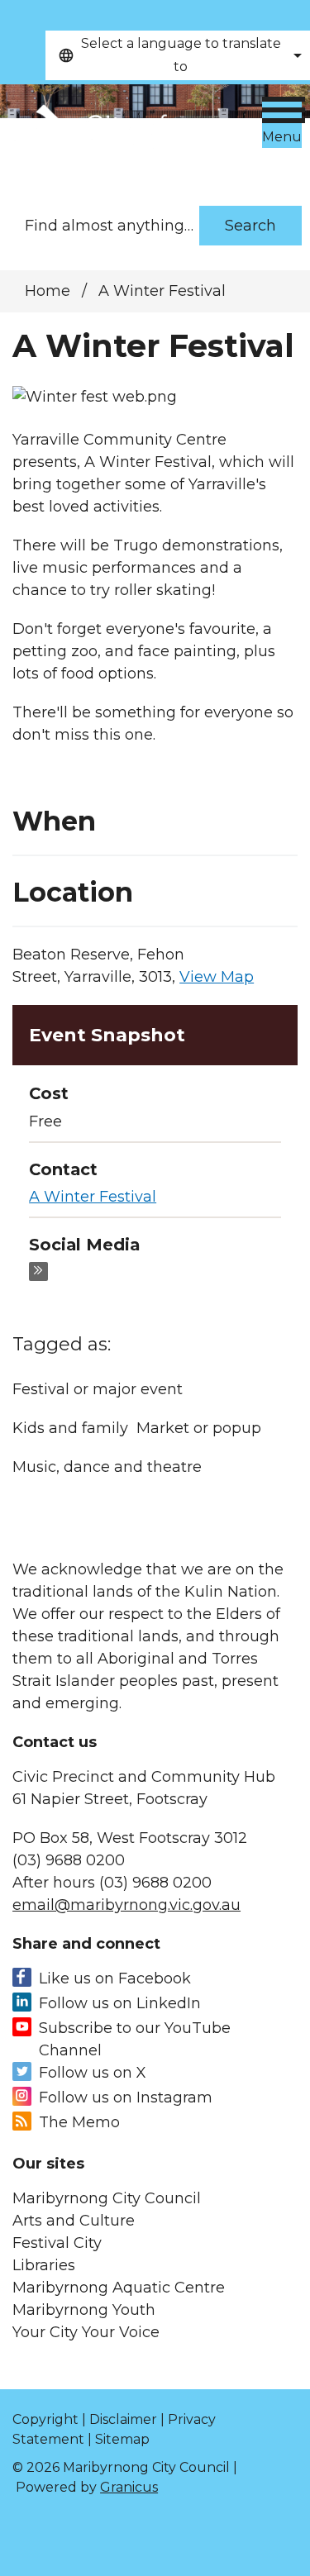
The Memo (79, 2122)
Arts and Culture (74, 2221)
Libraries (44, 2265)
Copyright (45, 2419)
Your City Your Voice (86, 2332)
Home (48, 291)
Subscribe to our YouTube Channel (135, 2039)
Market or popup (199, 1428)
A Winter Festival (93, 1197)
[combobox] (178, 55)
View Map (217, 977)
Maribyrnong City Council (107, 2198)
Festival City (57, 2243)
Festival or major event (98, 1389)
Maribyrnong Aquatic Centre (119, 2288)
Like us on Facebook (115, 1978)
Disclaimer (123, 2419)
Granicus (129, 2487)
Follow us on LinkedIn (120, 2003)
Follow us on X (93, 2073)
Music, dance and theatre (107, 1467)
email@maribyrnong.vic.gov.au (126, 1905)
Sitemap (122, 2439)
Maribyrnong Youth (84, 2310)
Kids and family (70, 1428)
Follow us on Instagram (126, 2097)
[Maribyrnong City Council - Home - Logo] (127, 137)
